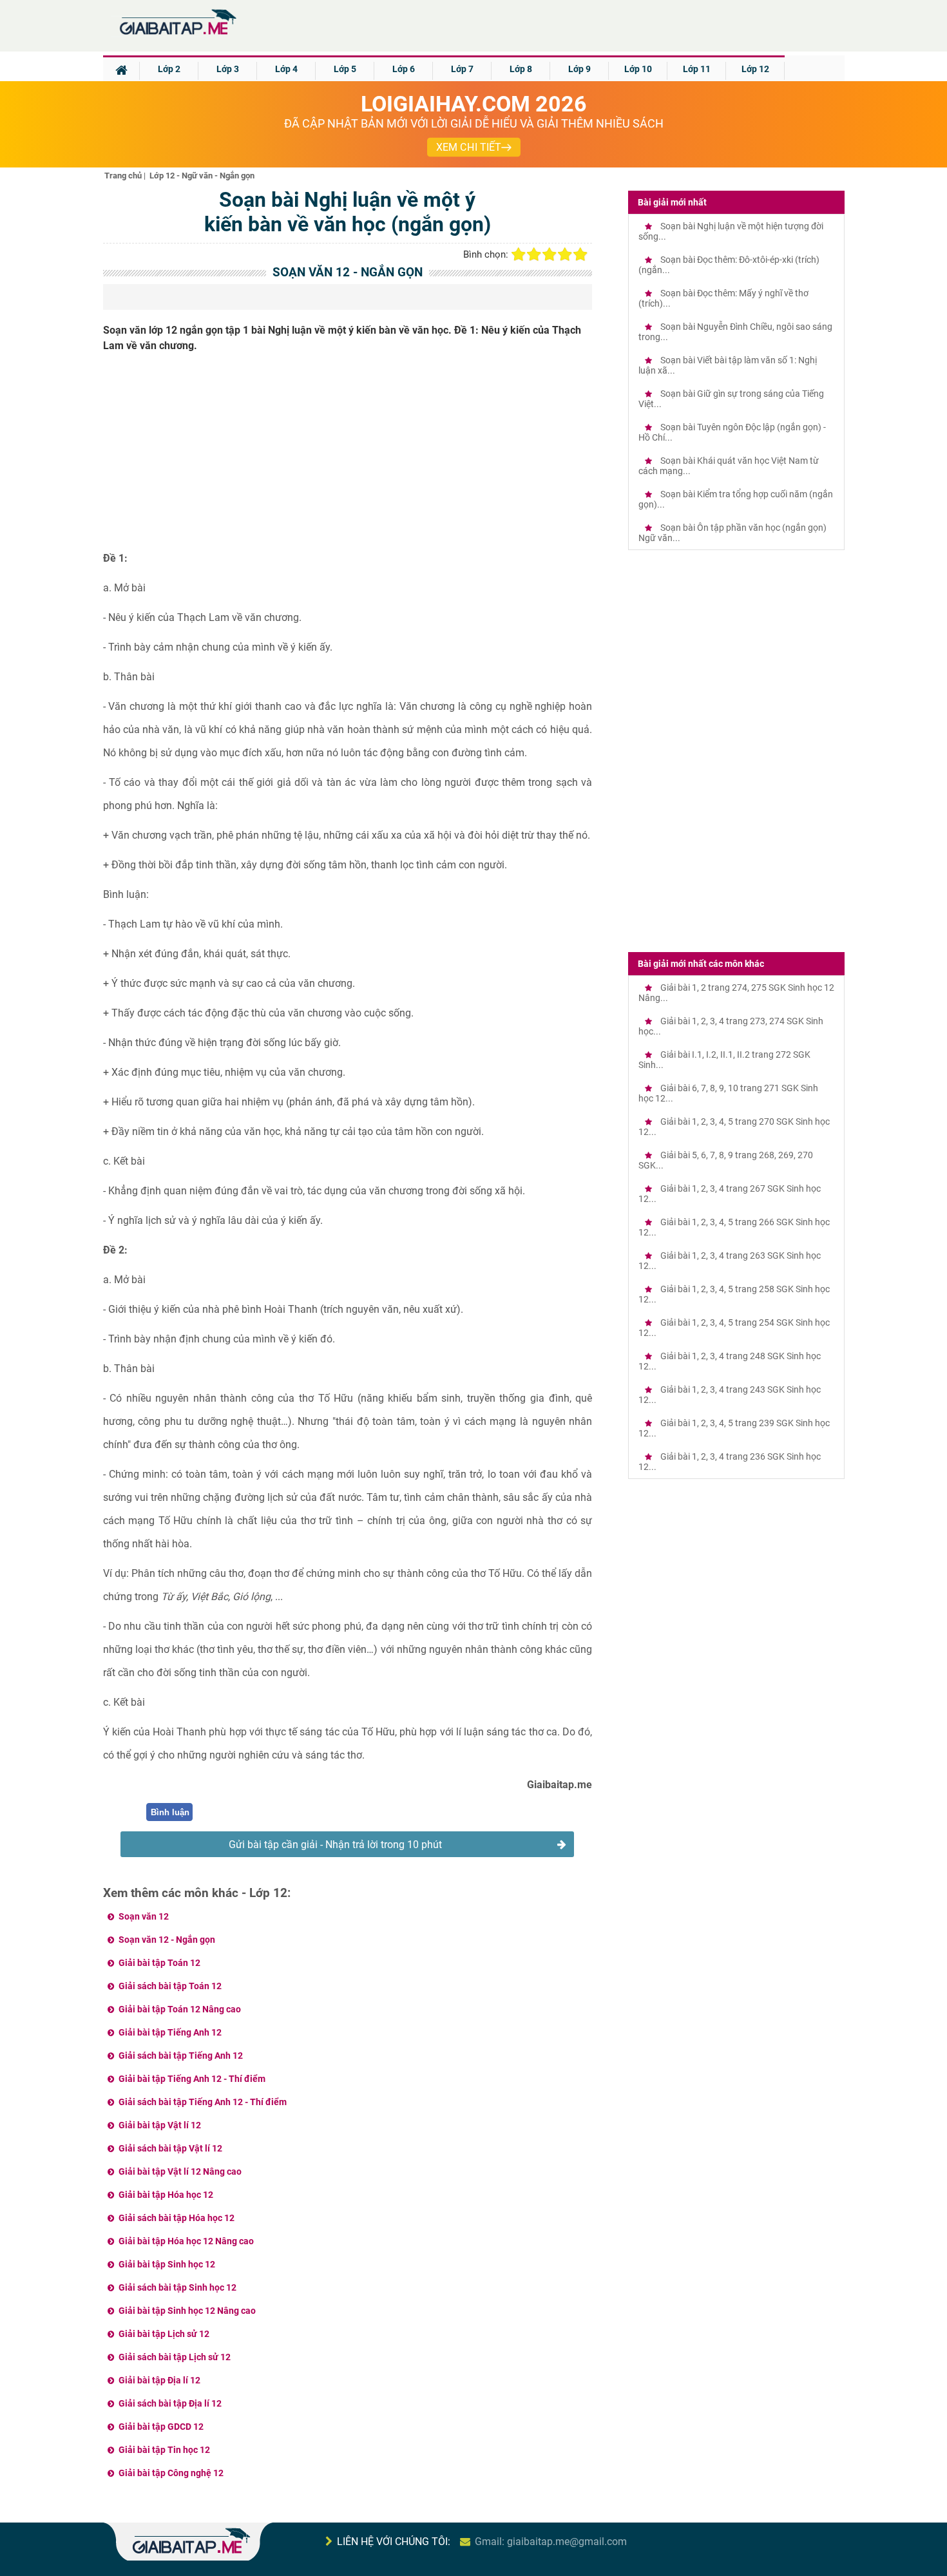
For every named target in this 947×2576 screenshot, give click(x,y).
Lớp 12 (755, 69)
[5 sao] (580, 254)
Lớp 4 (286, 69)
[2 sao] (534, 254)
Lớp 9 (579, 69)
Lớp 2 (169, 69)
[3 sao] (550, 254)
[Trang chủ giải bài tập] (177, 35)
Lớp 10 (638, 69)
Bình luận (170, 1812)
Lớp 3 (228, 69)
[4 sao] (565, 254)
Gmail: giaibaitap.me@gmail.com (551, 2542)
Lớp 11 (697, 69)
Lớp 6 (404, 69)
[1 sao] (519, 254)
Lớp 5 (345, 69)
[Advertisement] (348, 457)
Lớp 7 (462, 69)
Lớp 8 (521, 69)
